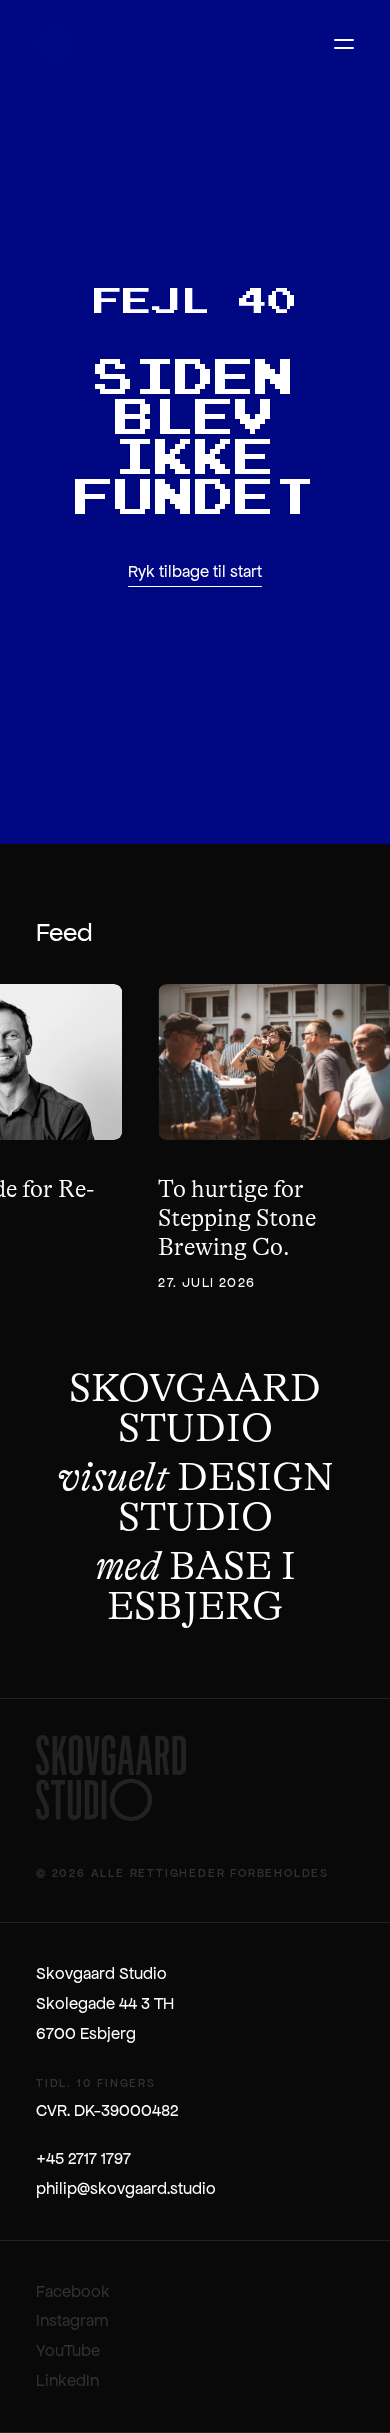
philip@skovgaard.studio (126, 2188)
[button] (344, 44)
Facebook (73, 2291)
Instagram (72, 2320)
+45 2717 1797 (83, 2158)
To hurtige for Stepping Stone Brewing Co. (237, 1218)
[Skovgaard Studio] (53, 44)
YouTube (68, 2350)
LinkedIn (67, 2380)
